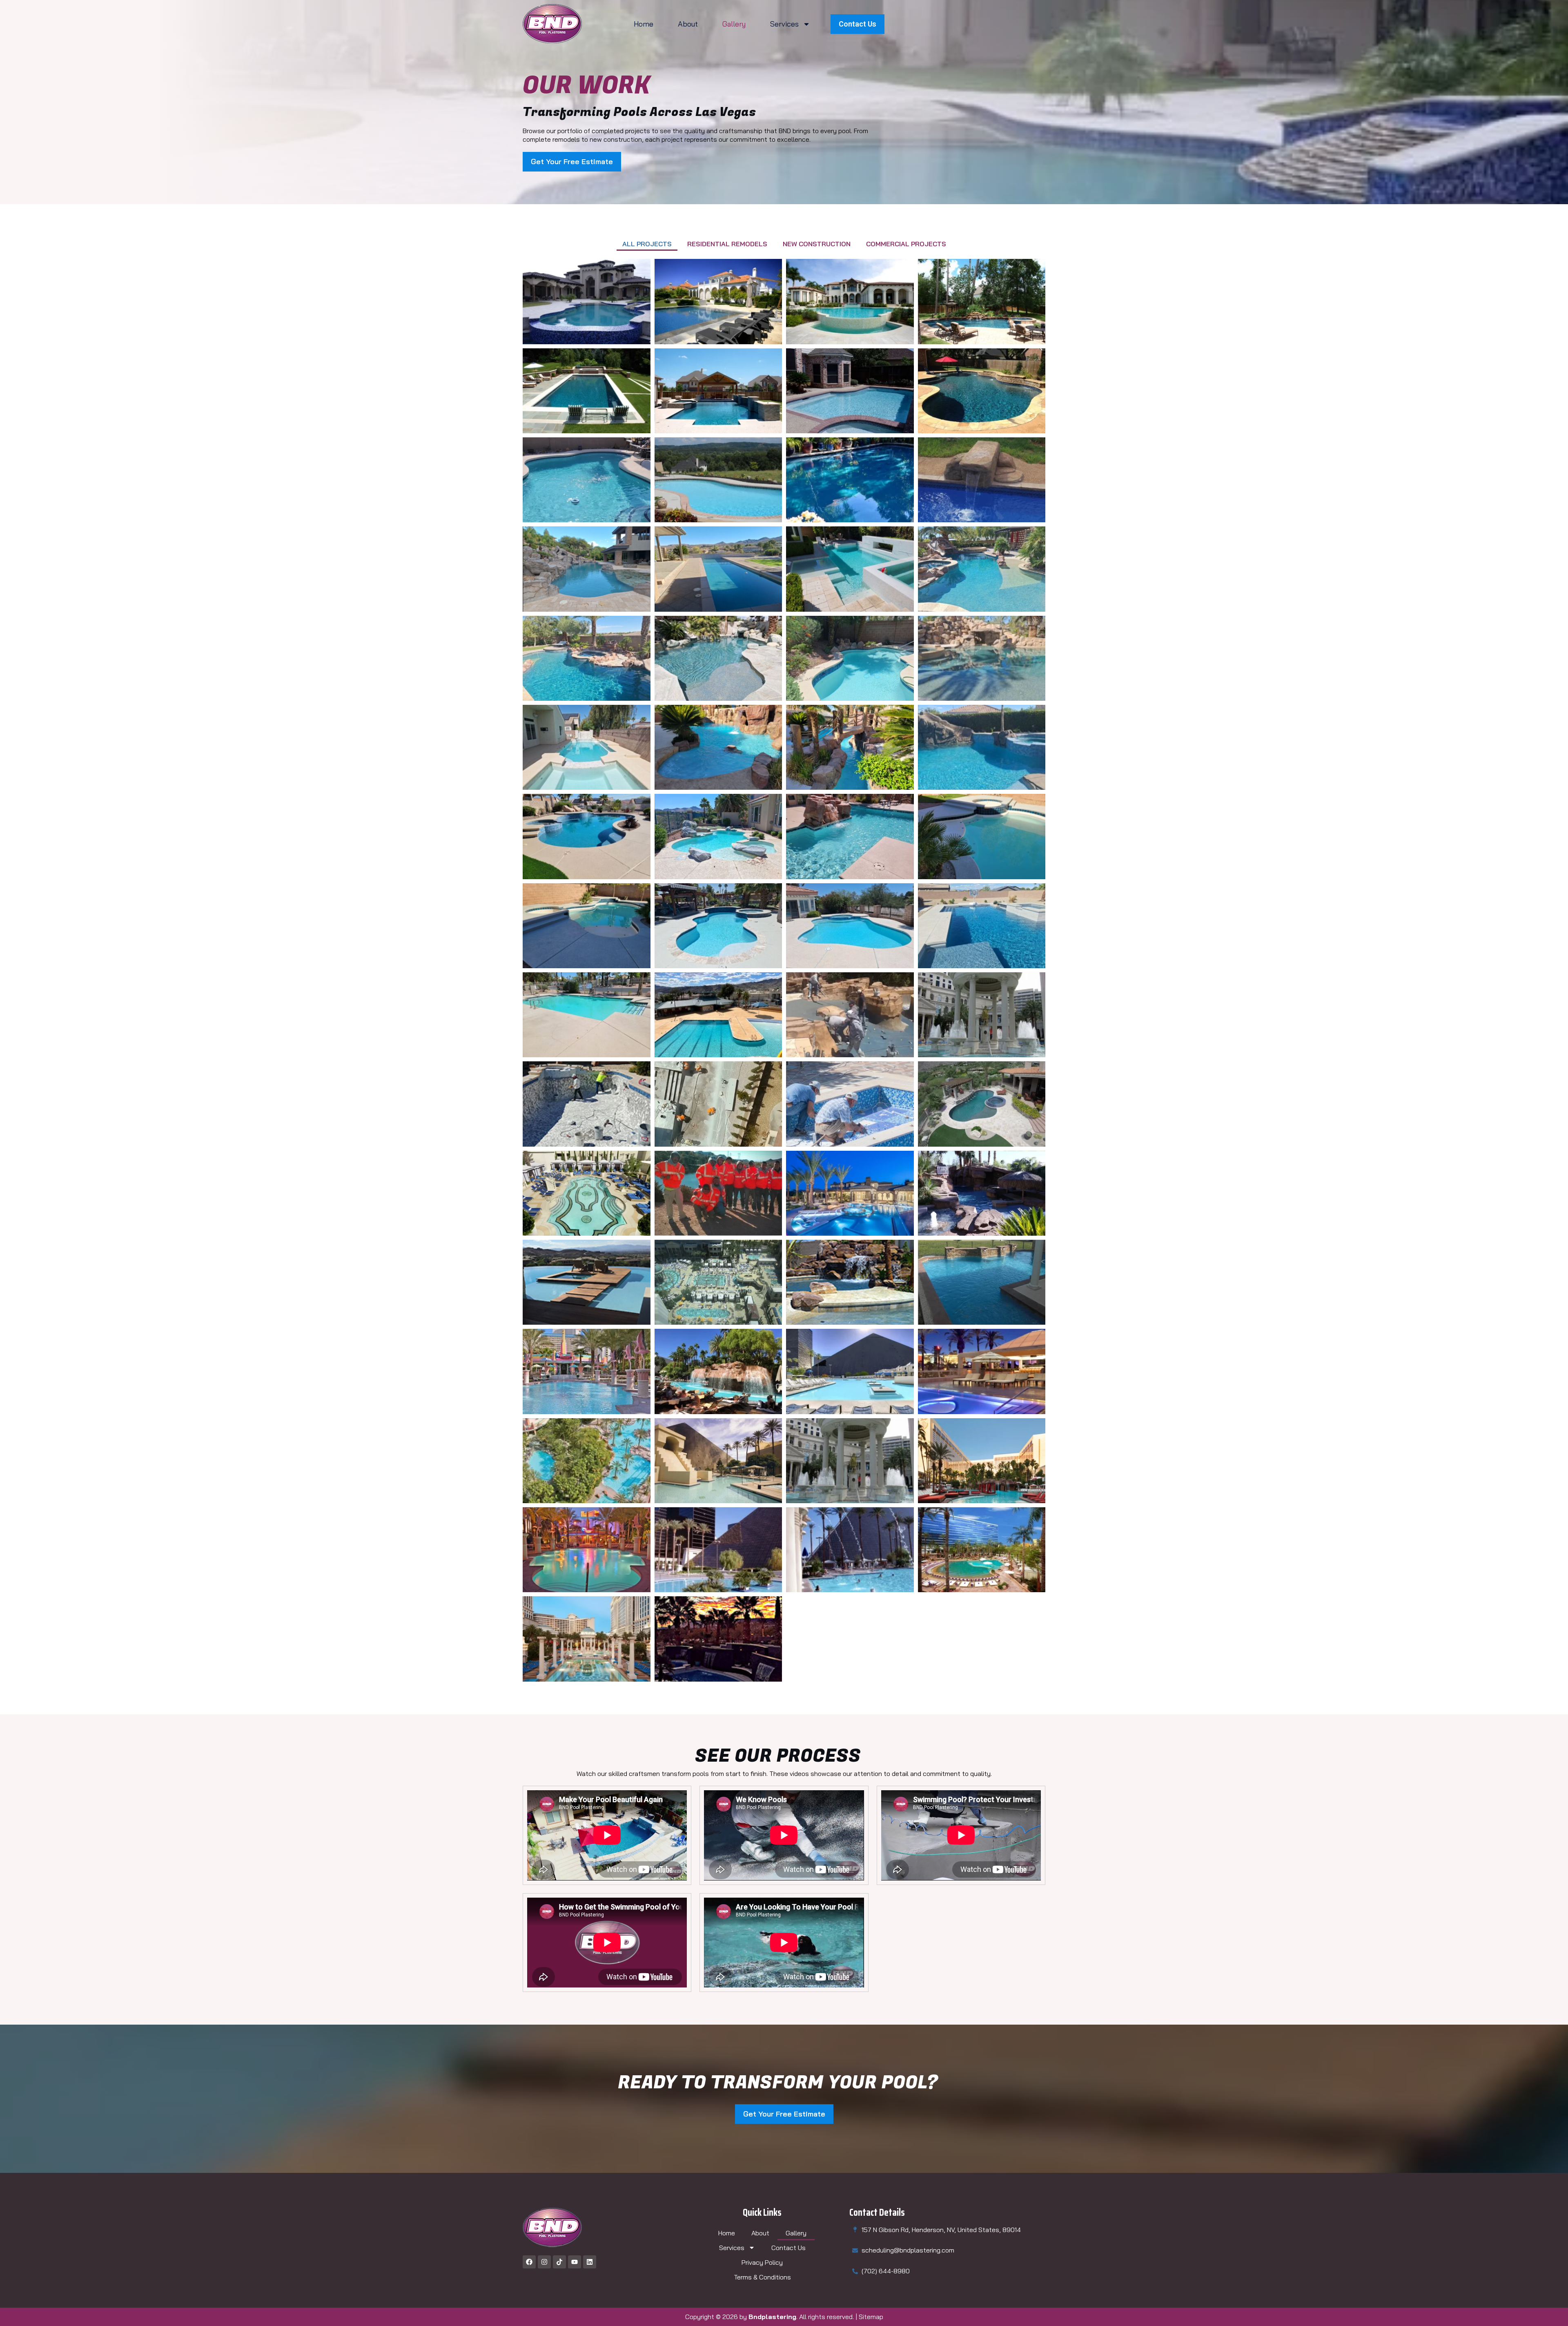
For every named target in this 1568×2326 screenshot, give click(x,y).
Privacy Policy (762, 2262)
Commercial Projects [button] (906, 244)
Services (784, 24)
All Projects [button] (647, 244)
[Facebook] (529, 2262)
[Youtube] (575, 2262)
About (688, 24)
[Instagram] (544, 2262)
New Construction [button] (817, 244)
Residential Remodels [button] (727, 244)
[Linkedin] (590, 2262)
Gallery (734, 24)
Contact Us (788, 2248)
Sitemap (871, 2317)
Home (644, 24)
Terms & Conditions (762, 2277)
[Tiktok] (559, 2262)
